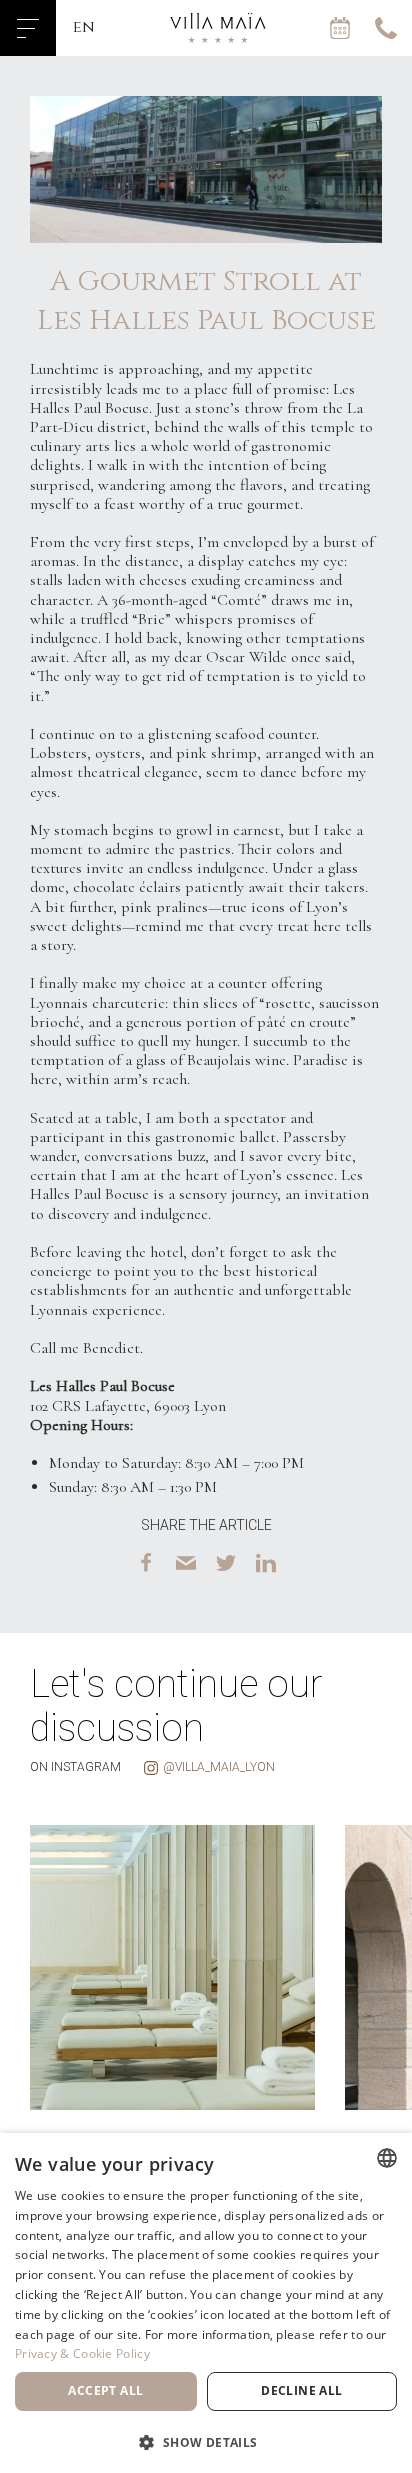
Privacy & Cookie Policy (82, 2353)
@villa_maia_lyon (219, 1767)
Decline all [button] (301, 2390)
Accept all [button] (105, 2390)
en (84, 27)
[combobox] (387, 2158)
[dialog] (206, 2303)
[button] (206, 2441)
